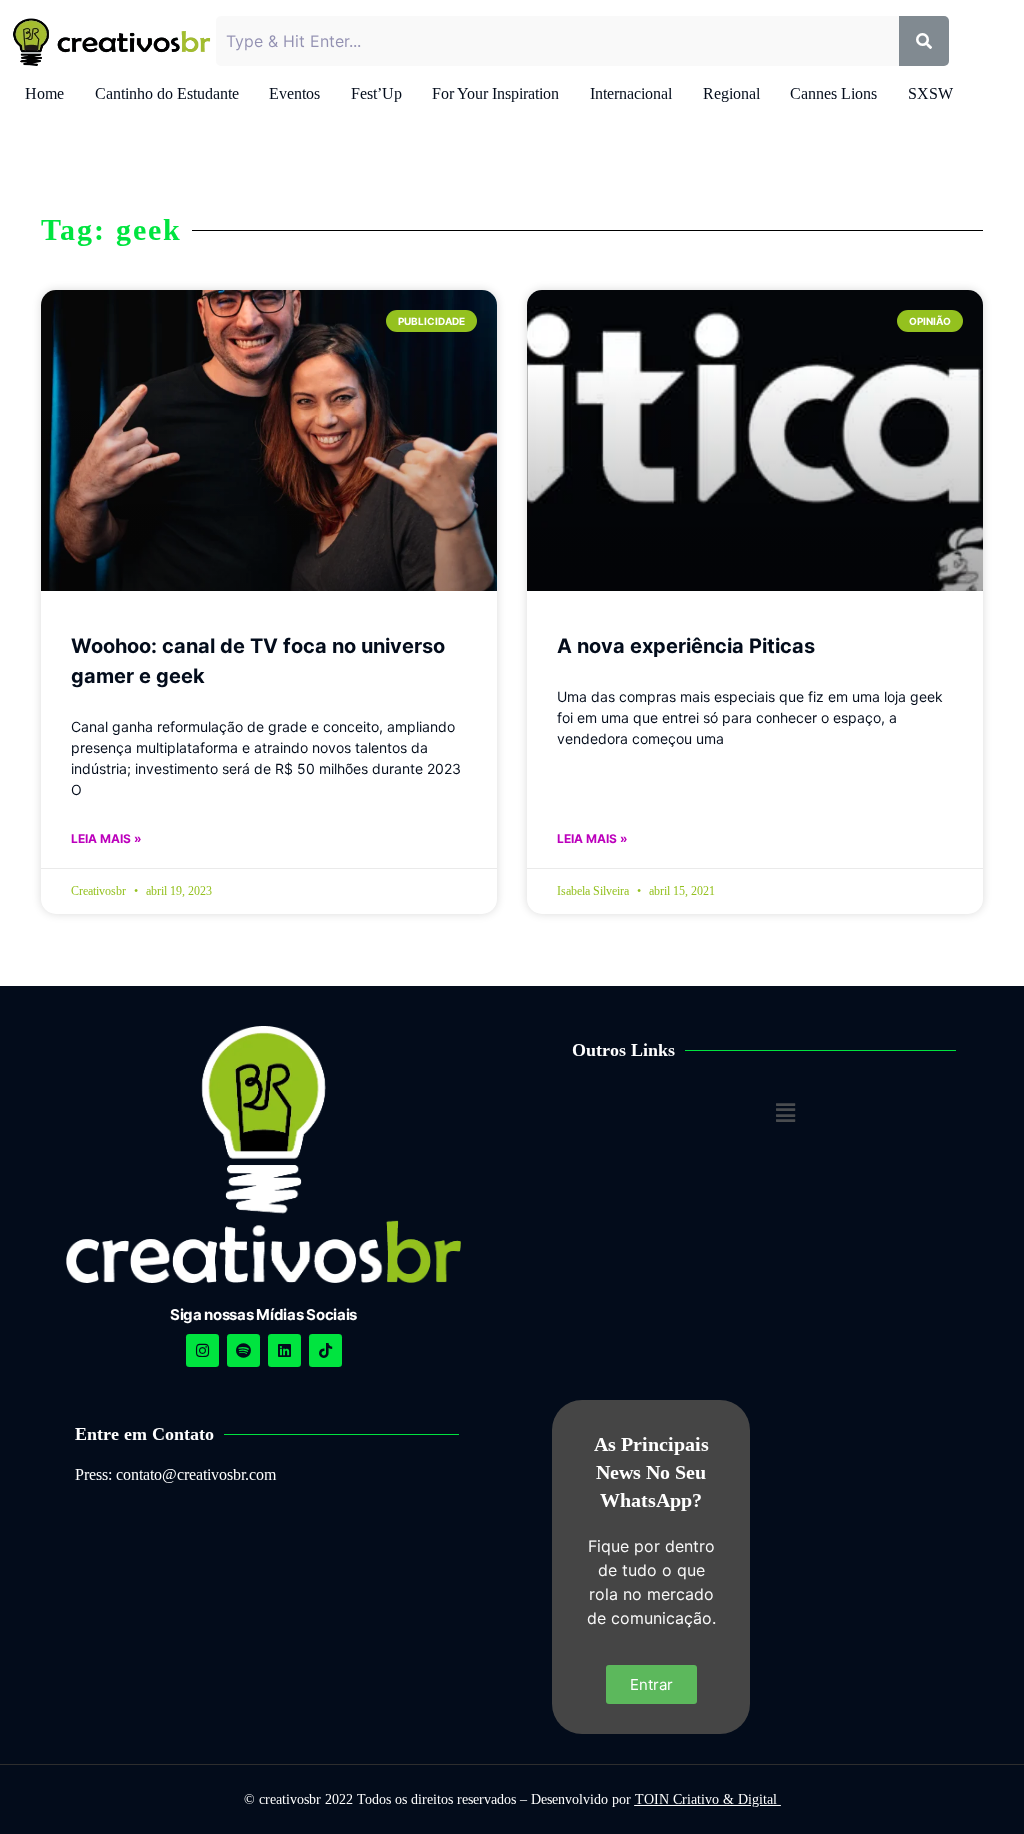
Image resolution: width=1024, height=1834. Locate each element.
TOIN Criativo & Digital (708, 1799)
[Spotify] (243, 1350)
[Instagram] (202, 1350)
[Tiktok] (325, 1350)
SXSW (930, 93)
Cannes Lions (833, 93)
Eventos (294, 93)
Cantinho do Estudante (167, 93)
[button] (785, 1112)
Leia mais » (106, 838)
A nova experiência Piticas (686, 646)
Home (44, 93)
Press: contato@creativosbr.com (175, 1474)
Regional (731, 93)
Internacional (631, 93)
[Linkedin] (284, 1350)
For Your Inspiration (495, 93)
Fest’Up (376, 93)
